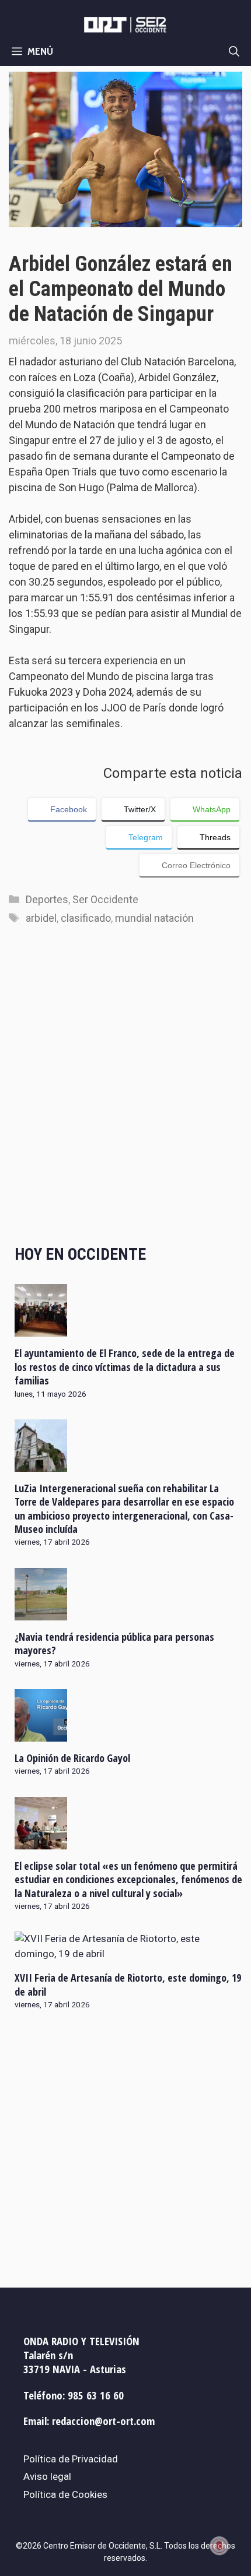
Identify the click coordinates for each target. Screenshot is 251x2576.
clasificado (86, 918)
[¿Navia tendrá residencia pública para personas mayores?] (41, 1612)
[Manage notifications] (219, 2546)
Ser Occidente (105, 899)
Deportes (47, 899)
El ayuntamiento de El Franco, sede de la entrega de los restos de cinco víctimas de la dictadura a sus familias (125, 1367)
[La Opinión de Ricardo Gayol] (41, 1734)
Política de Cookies (65, 2494)
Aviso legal (47, 2476)
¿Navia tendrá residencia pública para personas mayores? (114, 1643)
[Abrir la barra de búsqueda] (234, 51)
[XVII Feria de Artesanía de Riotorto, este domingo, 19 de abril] (128, 1954)
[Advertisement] (125, 1097)
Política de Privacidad (71, 2459)
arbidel (41, 918)
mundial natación (154, 918)
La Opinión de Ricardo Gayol (72, 1758)
